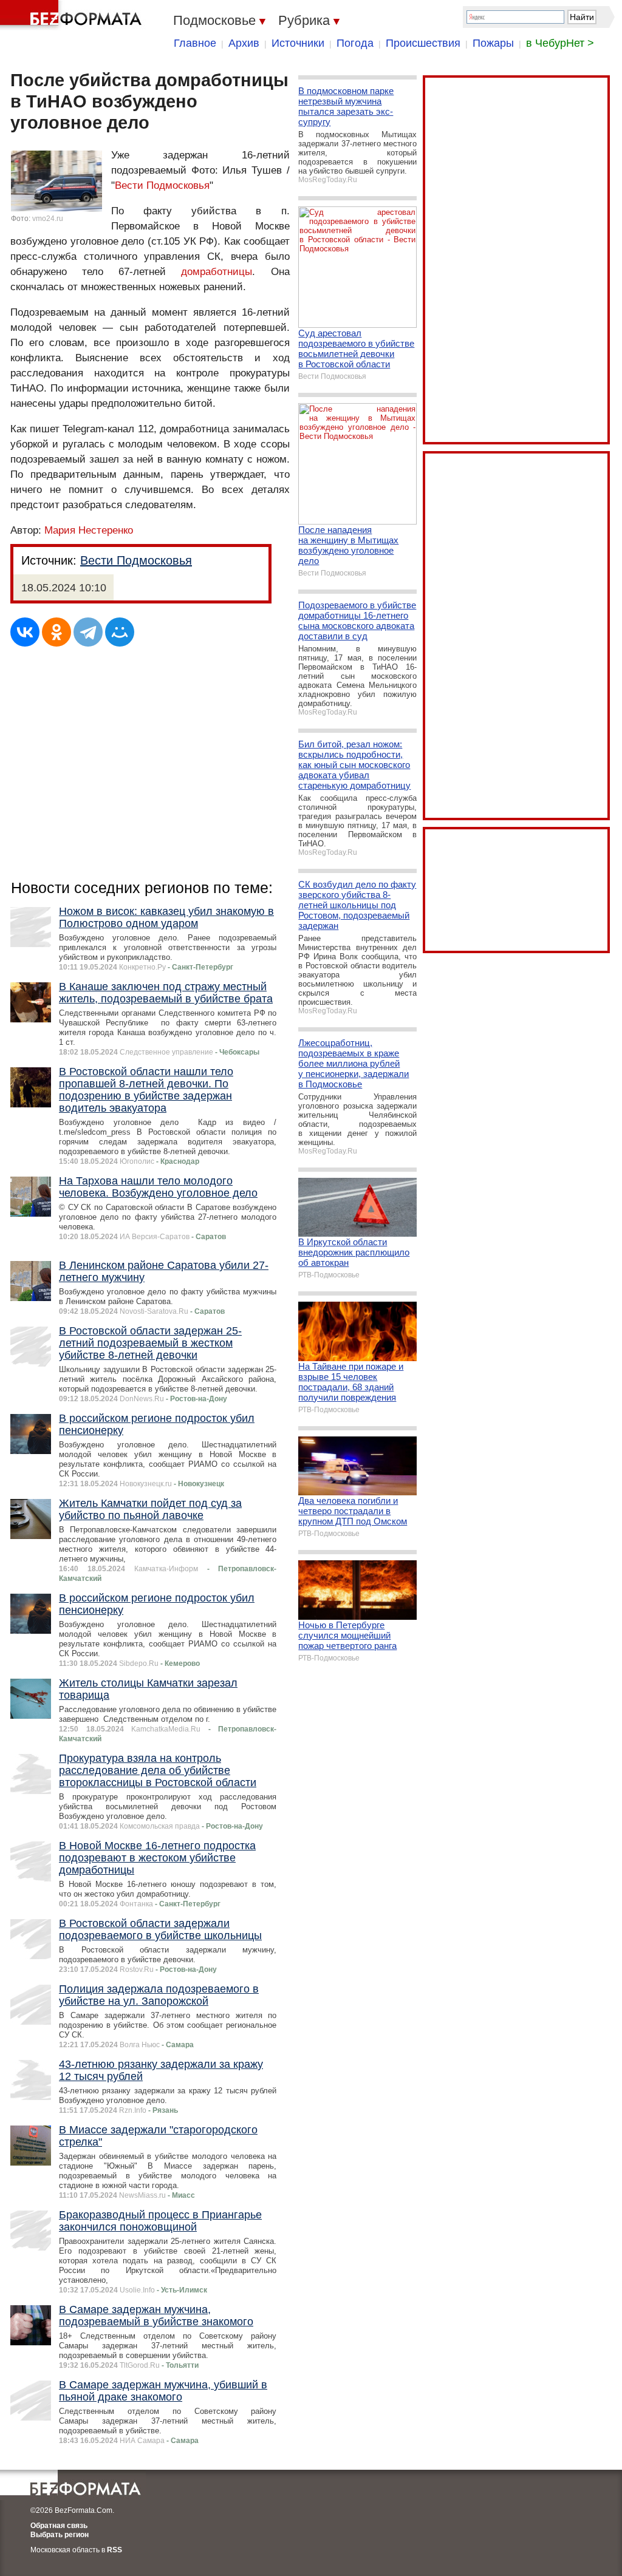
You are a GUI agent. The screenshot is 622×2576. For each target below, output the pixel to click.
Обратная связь (59, 2526)
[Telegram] (88, 632)
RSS (114, 2550)
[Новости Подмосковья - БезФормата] (73, 15)
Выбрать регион (60, 2535)
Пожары (493, 43)
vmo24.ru (48, 219)
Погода (355, 43)
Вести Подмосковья (162, 185)
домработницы (217, 272)
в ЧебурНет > (560, 43)
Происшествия (423, 43)
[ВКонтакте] (25, 632)
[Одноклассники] (56, 632)
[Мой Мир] (120, 632)
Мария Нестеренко (89, 530)
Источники (298, 43)
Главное (195, 43)
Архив (244, 43)
